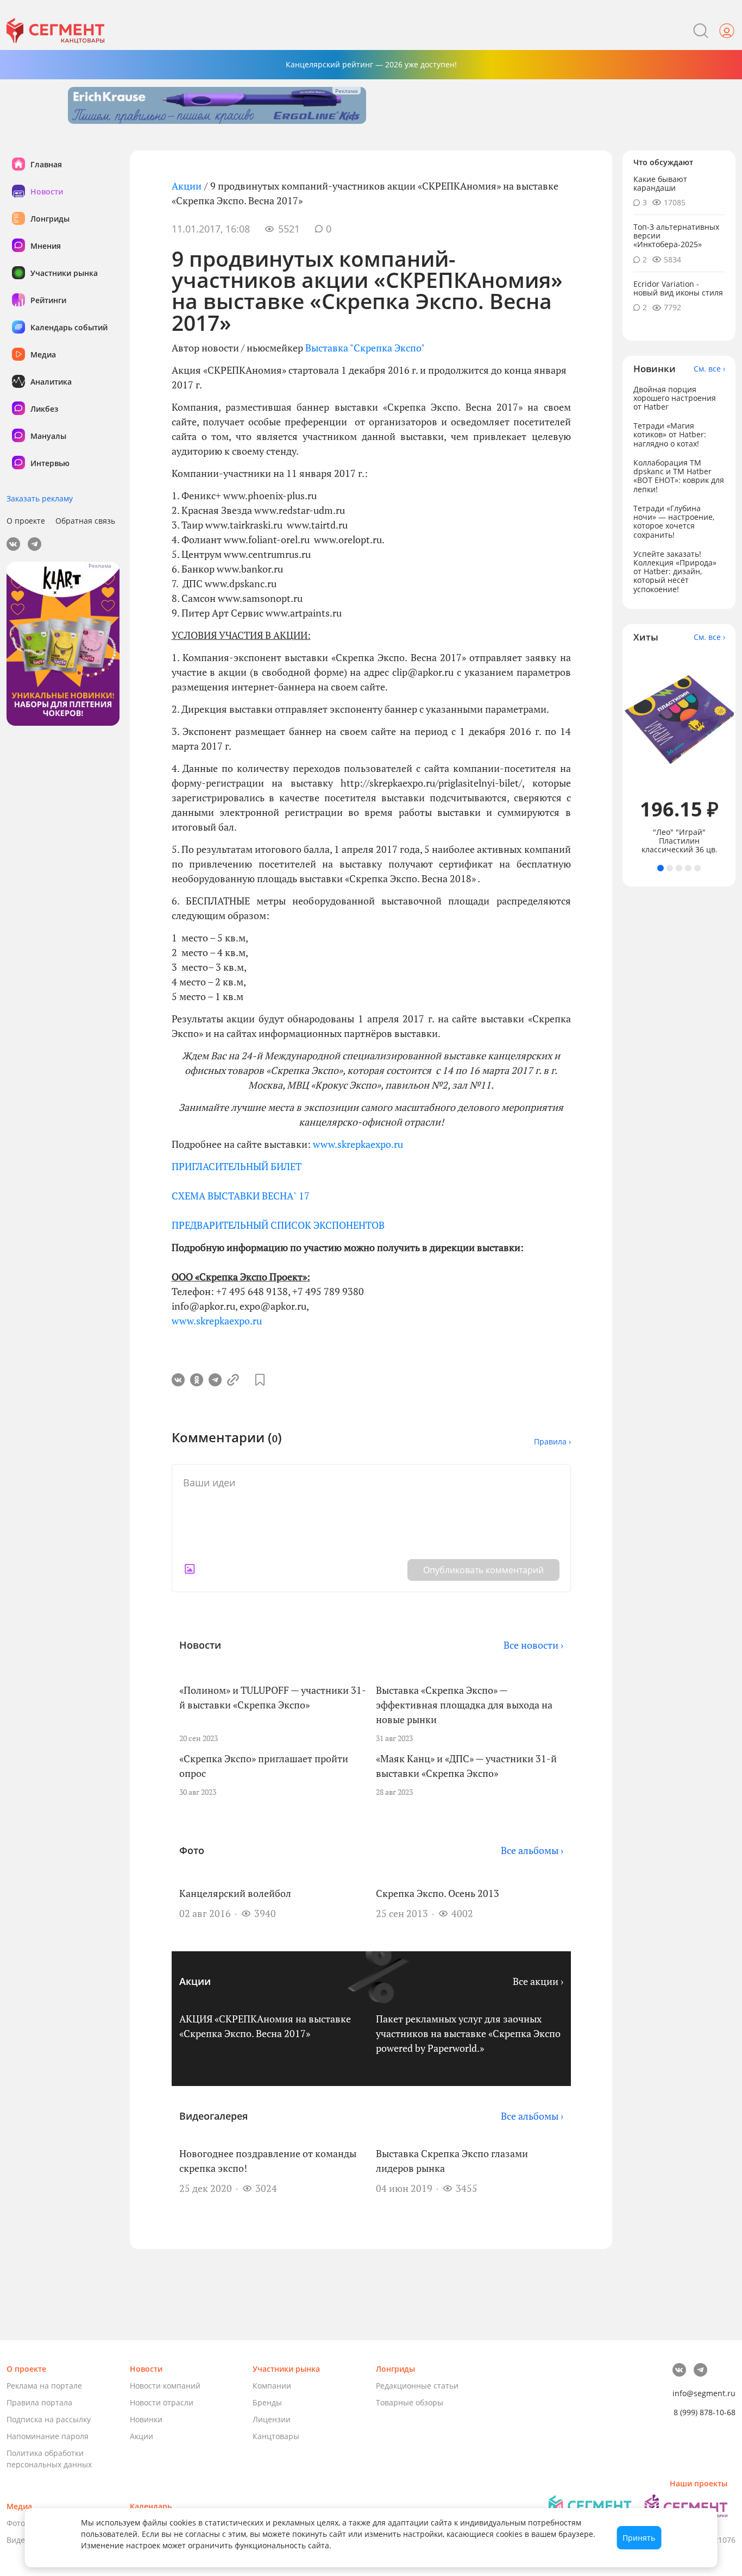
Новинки (146, 2419)
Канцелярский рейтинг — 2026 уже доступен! (371, 64)
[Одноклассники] (197, 1380)
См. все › (709, 369)
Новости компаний (165, 2386)
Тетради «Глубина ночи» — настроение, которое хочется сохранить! (674, 521)
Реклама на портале (44, 2386)
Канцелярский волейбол (235, 1893)
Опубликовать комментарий (483, 1570)
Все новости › (533, 1645)
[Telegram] (215, 1380)
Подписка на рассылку (49, 2419)
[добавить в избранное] (260, 1380)
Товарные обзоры (410, 2402)
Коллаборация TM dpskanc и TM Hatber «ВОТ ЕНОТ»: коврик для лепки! (679, 476)
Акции (187, 186)
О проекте (26, 521)
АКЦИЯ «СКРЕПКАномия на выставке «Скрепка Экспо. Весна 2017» (265, 2026)
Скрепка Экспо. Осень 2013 (438, 1893)
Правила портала (39, 2402)
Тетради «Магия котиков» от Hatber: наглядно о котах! (670, 435)
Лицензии (272, 2419)
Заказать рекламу (40, 498)
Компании (272, 2386)
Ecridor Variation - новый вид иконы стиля (678, 288)
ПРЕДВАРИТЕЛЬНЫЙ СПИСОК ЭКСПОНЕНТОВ (278, 1225)
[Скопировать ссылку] (234, 1380)
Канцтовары (276, 2436)
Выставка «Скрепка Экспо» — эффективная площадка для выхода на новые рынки (464, 1705)
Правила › (552, 1441)
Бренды (267, 2402)
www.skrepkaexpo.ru (358, 1144)
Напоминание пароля (48, 2436)
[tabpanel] (679, 754)
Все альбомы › (532, 1850)
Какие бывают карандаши (660, 183)
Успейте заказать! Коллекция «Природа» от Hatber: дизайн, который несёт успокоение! (675, 571)
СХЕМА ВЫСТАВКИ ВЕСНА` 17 (241, 1196)
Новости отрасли (162, 2402)
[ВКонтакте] (178, 1380)
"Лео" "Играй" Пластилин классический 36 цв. (680, 841)
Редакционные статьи (417, 2386)
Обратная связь (85, 521)
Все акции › (538, 1981)
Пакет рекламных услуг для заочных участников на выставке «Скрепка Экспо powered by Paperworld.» (468, 2033)
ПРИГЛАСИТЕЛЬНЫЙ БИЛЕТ (237, 1166)
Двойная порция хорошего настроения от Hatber (675, 398)
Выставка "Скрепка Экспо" (365, 348)
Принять (639, 2538)
